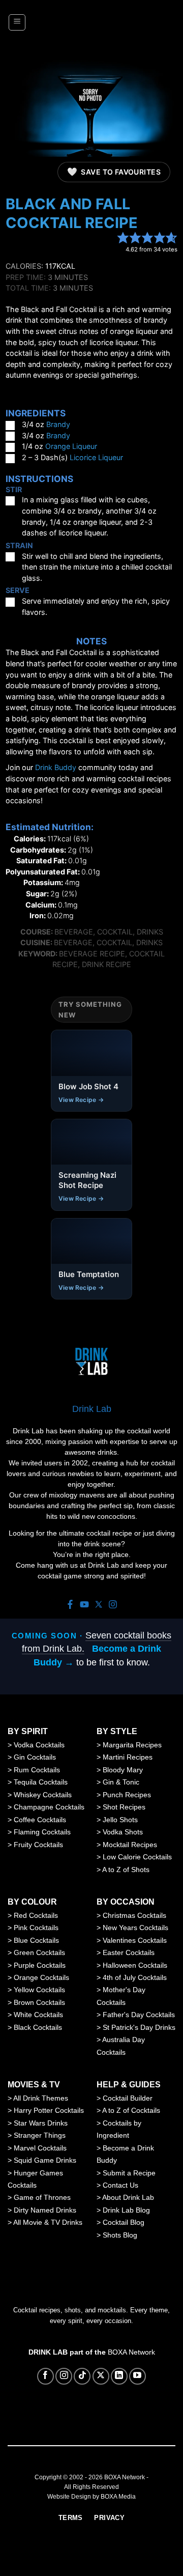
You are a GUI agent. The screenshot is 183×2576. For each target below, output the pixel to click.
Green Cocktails (39, 1952)
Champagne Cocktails (49, 1807)
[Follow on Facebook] (45, 2376)
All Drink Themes (41, 2098)
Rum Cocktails (37, 1770)
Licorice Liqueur (96, 457)
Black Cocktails (38, 2027)
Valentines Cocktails (135, 1940)
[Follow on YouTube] (138, 2376)
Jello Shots (120, 1820)
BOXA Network (131, 2352)
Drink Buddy (56, 767)
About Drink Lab (128, 2197)
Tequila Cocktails (41, 1782)
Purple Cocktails (40, 1965)
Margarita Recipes (132, 1745)
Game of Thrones (42, 2197)
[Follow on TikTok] (82, 2376)
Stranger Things (40, 2135)
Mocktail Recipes (130, 1845)
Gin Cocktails (35, 1757)
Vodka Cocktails (39, 1745)
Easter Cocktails (129, 1952)
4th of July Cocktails (135, 1977)
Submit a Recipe (129, 2173)
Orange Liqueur (71, 446)
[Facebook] (70, 1605)
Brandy (58, 424)
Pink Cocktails (36, 1928)
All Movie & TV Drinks (48, 2222)
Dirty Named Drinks (45, 2210)
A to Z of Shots (126, 1870)
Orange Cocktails (41, 1977)
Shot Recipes (124, 1807)
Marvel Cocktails (40, 2148)
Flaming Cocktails (42, 1832)
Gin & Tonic (121, 1782)
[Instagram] (113, 1605)
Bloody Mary (123, 1770)
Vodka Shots (123, 1832)
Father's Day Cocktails (139, 2015)
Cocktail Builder (128, 2098)
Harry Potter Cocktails (49, 2110)
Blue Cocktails (36, 1940)
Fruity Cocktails (38, 1845)
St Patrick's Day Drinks (139, 2027)
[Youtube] (84, 1605)
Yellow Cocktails (39, 1990)
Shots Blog (120, 2235)
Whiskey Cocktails (43, 1795)
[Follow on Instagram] (64, 2376)
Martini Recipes (128, 1757)
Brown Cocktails (39, 2002)
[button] (17, 22)
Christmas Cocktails (134, 1915)
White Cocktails (38, 2015)
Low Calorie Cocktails (137, 1857)
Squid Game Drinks (45, 2160)
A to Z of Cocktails (131, 2110)
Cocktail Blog (124, 2222)
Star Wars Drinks (41, 2123)
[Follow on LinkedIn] (119, 2376)
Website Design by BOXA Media (91, 2497)
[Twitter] (99, 1605)
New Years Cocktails (135, 1928)
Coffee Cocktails (40, 1820)
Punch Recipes (127, 1795)
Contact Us (120, 2185)
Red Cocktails (36, 1915)
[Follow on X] (101, 2376)
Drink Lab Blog (126, 2210)
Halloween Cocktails (135, 1965)
